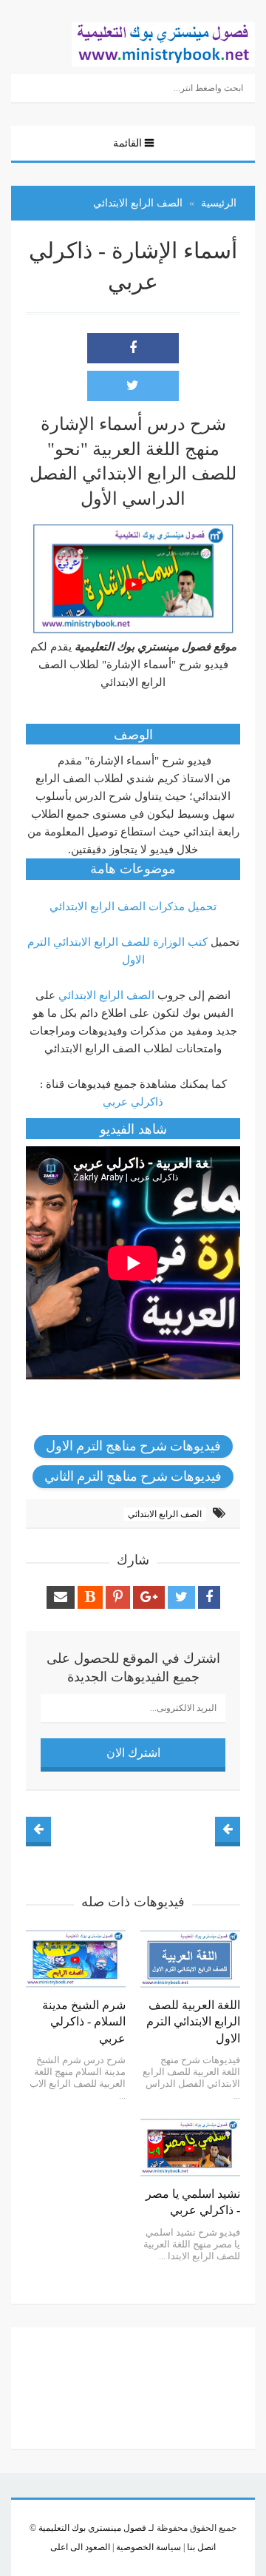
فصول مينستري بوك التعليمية (92, 2528)
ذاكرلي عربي (133, 1102)
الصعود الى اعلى (80, 2547)
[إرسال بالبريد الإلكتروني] (61, 1597)
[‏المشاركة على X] (133, 386)
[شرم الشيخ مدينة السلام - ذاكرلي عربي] (76, 1959)
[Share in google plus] (149, 1597)
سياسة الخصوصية (147, 2547)
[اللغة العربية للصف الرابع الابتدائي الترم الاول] (190, 1959)
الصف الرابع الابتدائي (106, 995)
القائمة (127, 143)
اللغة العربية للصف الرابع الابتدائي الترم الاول (193, 2022)
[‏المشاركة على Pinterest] (118, 1597)
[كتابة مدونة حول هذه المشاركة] (90, 1597)
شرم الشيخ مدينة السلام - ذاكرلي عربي (84, 2022)
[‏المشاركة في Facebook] (133, 348)
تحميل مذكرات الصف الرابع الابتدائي (133, 907)
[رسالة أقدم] (38, 1829)
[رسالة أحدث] (228, 1829)
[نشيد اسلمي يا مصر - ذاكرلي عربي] (190, 2148)
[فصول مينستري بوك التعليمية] (163, 43)
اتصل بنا (200, 2547)
